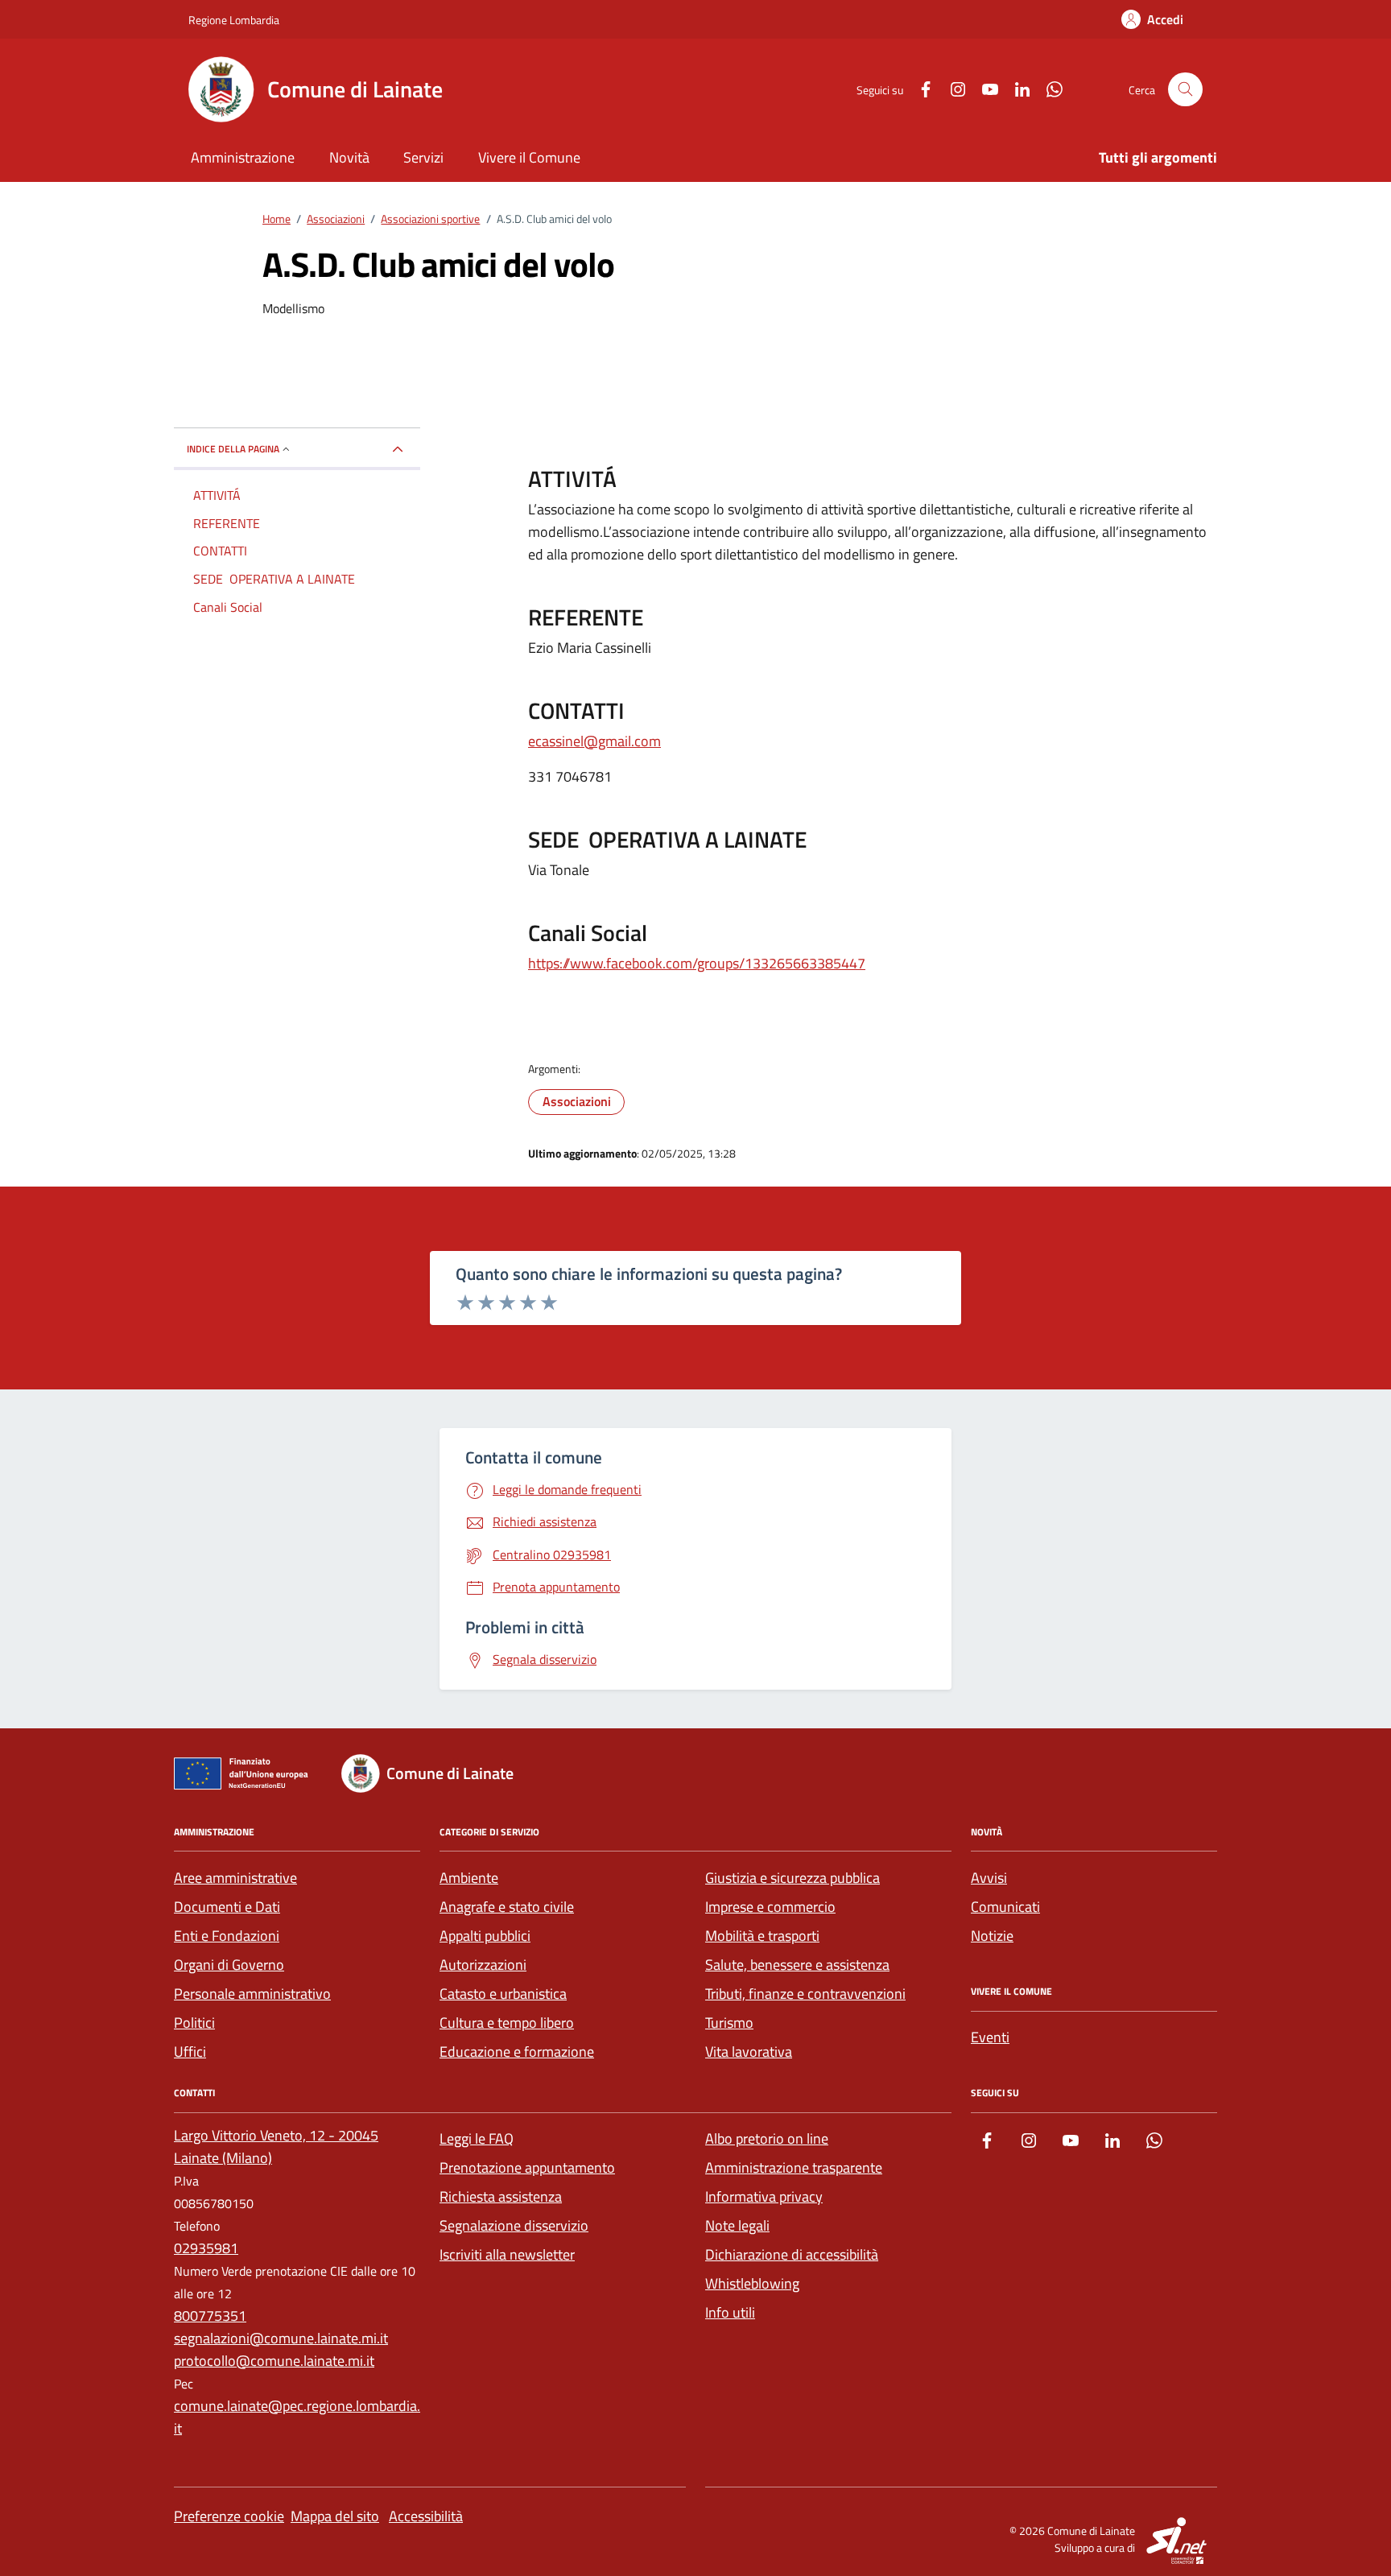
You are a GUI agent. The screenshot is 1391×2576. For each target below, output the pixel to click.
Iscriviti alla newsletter (507, 2254)
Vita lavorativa (749, 2052)
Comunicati (1005, 1907)
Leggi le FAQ (477, 2138)
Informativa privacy (764, 2196)
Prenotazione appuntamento (527, 2167)
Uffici (190, 2052)
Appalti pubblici (485, 1936)
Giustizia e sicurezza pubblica (792, 1878)
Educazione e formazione (517, 2052)
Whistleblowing (752, 2283)
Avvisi (989, 1878)
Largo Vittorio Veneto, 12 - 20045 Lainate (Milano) (276, 2147)
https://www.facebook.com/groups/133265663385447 (697, 963)
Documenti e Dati (227, 1907)
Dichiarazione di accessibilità (792, 2254)
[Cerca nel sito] (1185, 90)
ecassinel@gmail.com (594, 741)
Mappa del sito (335, 2516)
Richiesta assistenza (501, 2196)
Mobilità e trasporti (762, 1936)
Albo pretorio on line (767, 2138)
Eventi (990, 2037)
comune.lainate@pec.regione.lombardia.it (297, 2417)
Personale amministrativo (252, 1994)
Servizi (423, 157)
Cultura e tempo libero (507, 2023)
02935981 (206, 2248)
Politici (194, 2023)
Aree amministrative (235, 1878)
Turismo (729, 2023)
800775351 (210, 2316)
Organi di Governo (229, 1965)
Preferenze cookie (229, 2516)
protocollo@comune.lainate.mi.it (274, 2361)
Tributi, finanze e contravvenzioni (805, 1994)
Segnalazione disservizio (514, 2225)
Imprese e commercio (770, 1907)
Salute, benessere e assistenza (797, 1965)
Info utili (730, 2312)
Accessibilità (426, 2516)
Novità (349, 157)
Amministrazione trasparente (794, 2167)
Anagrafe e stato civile (507, 1907)
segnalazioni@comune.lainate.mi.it (281, 2338)
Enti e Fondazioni (227, 1936)
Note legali (737, 2225)
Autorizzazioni (483, 1965)
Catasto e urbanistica (503, 1994)
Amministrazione (243, 157)
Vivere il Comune (529, 157)
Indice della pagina (233, 449)
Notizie (992, 1936)
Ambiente (469, 1878)
